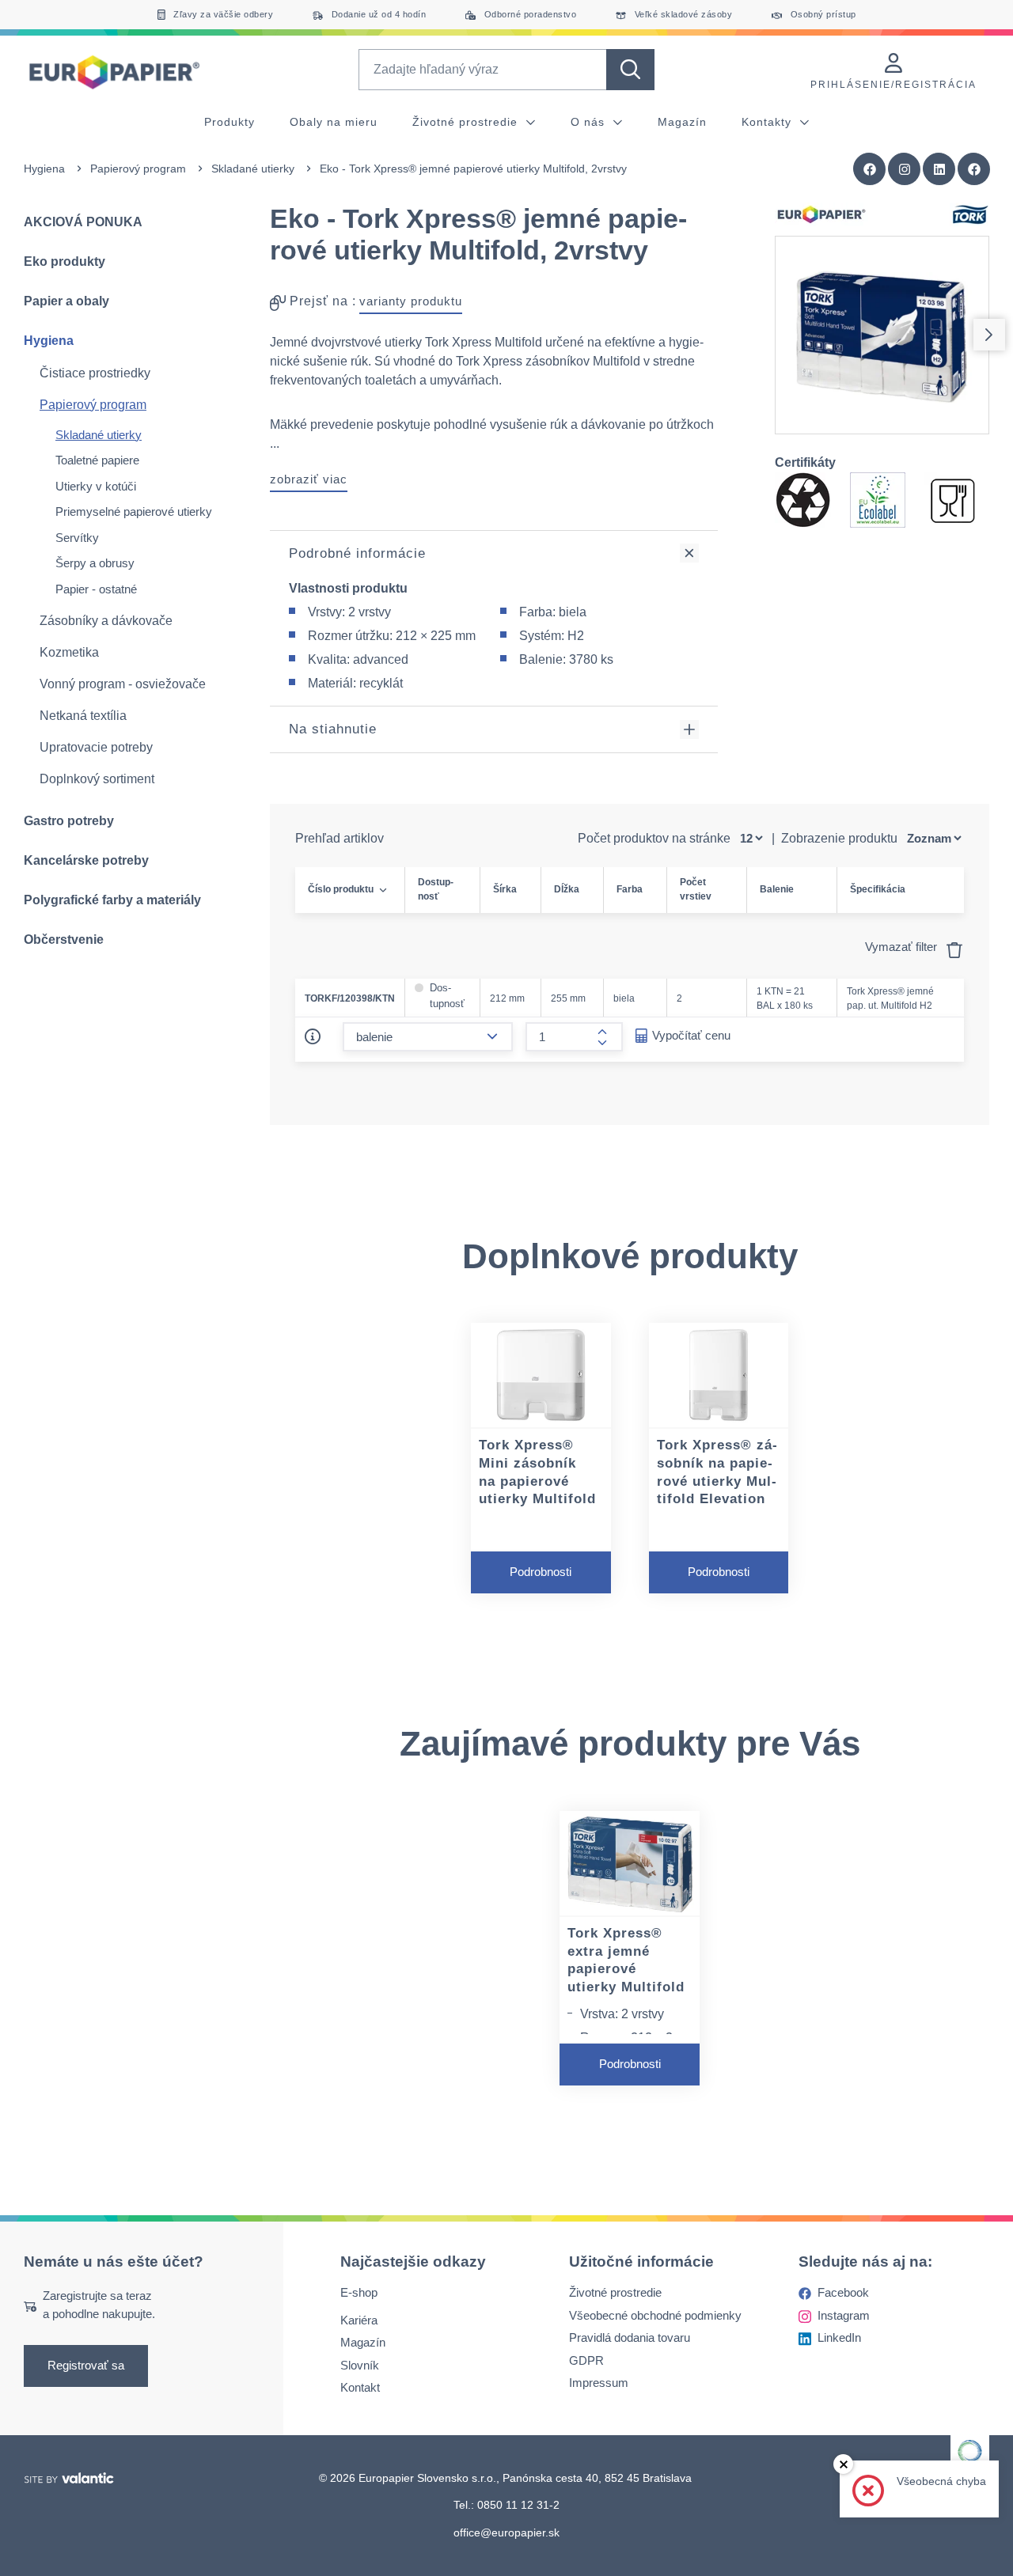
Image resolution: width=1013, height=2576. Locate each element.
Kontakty (768, 122)
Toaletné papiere (97, 460)
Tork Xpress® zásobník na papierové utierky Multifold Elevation (717, 1472)
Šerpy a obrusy (95, 563)
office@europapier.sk (506, 2532)
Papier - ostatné (96, 589)
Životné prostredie (467, 122)
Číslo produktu (341, 889)
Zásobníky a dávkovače (106, 621)
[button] (974, 169)
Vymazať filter (903, 947)
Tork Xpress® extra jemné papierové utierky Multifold (626, 1960)
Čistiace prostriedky (95, 373)
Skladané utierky (253, 169)
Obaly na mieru (334, 122)
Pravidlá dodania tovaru (630, 2337)
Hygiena (44, 169)
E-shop (359, 2292)
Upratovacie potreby (96, 747)
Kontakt (360, 2387)
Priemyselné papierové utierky (134, 511)
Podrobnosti (541, 1572)
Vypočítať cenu (691, 1035)
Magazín (682, 122)
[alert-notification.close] (843, 2464)
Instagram (844, 2315)
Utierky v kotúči (96, 486)
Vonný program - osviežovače (123, 684)
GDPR (586, 2360)
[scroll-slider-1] (989, 335)
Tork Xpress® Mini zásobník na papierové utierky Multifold (537, 1472)
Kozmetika (69, 652)
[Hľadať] (630, 70)
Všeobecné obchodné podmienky (655, 2315)
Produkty (230, 122)
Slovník (360, 2365)
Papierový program (138, 169)
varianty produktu (411, 301)
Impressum (599, 2383)
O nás (590, 122)
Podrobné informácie (357, 553)
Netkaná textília (83, 716)
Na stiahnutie (333, 729)
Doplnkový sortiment (97, 779)
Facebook (843, 2292)
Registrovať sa (86, 2365)
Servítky (77, 538)
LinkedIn (839, 2337)
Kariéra (359, 2320)
